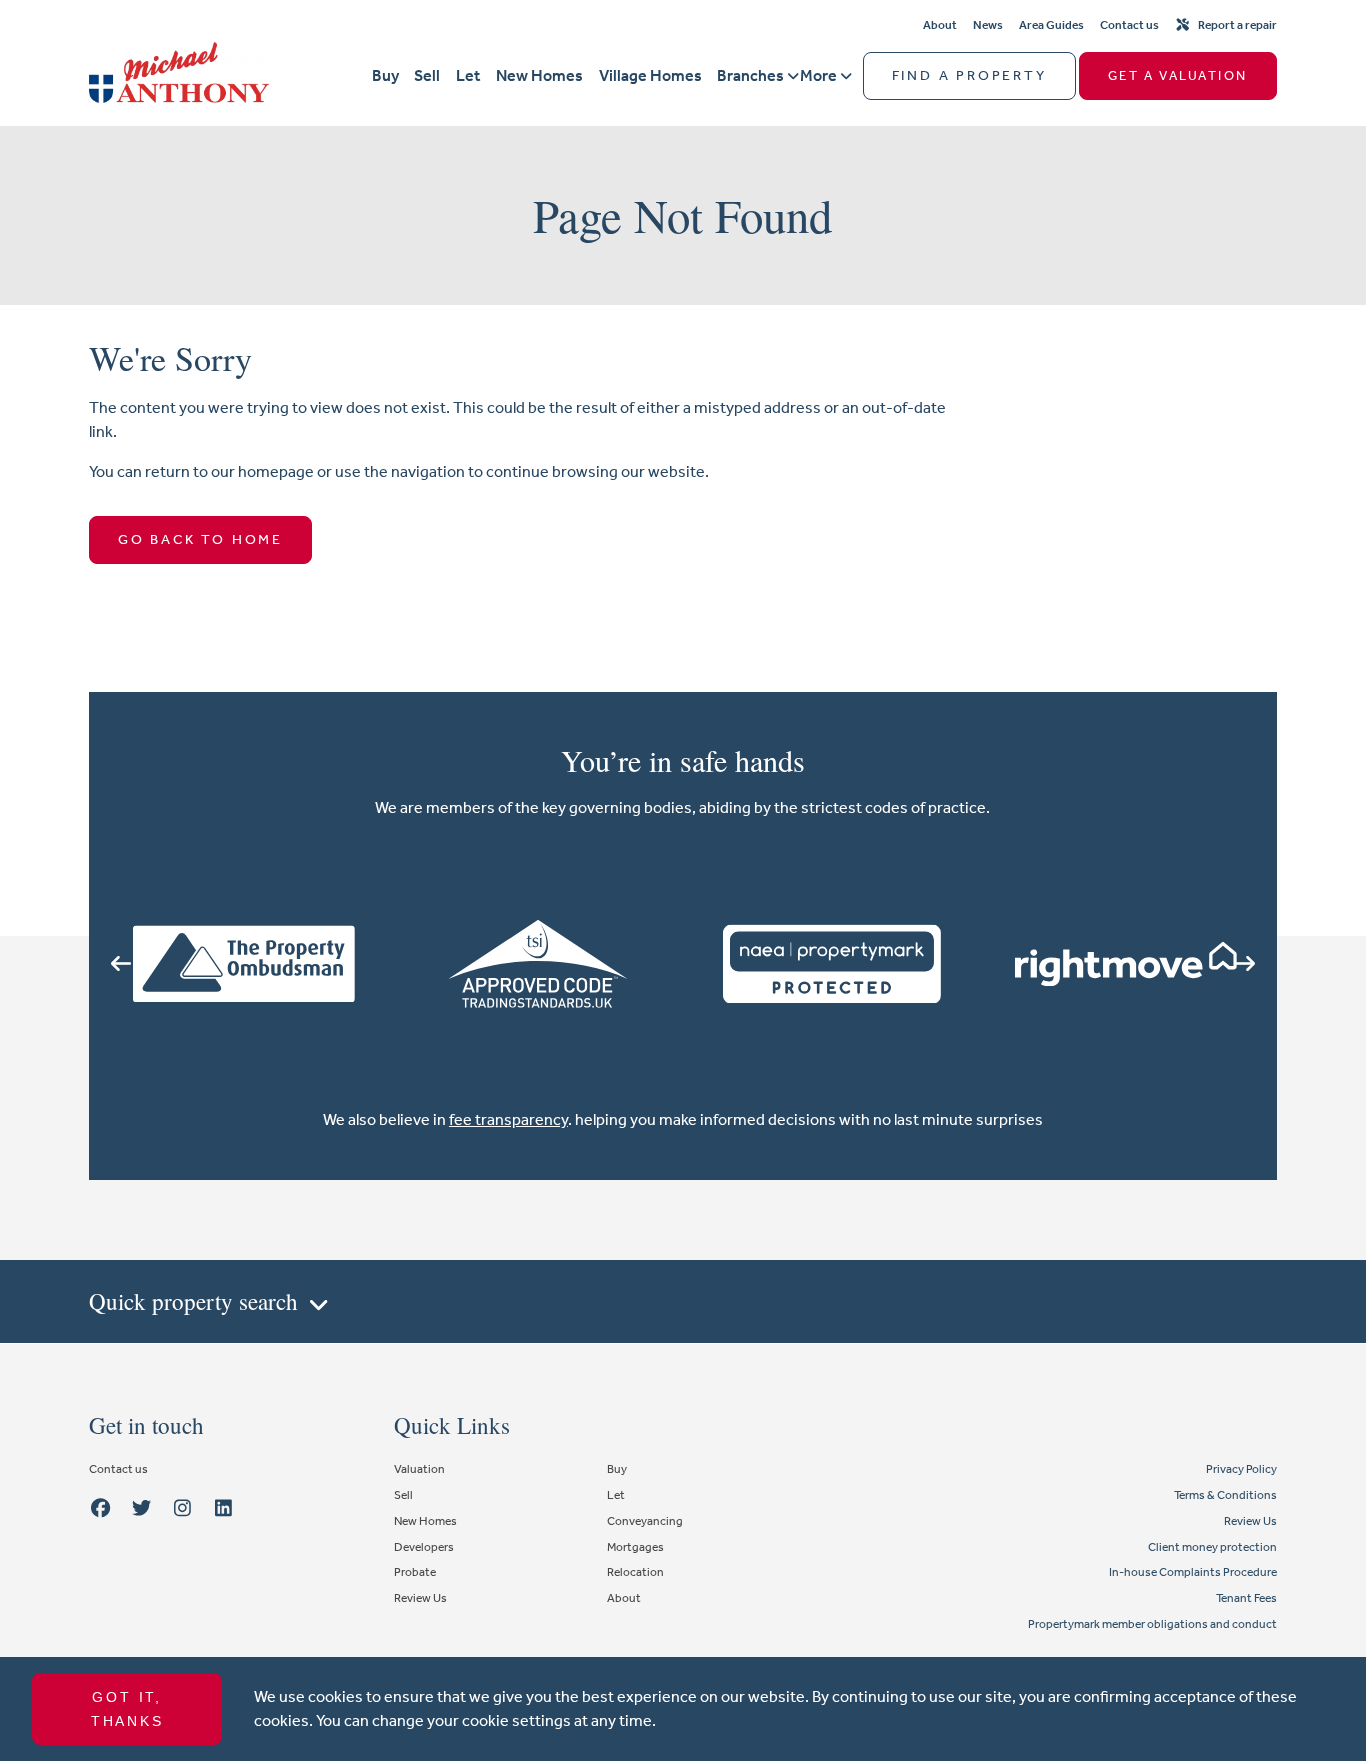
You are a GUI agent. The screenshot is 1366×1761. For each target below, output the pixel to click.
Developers (424, 1547)
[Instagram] (183, 1508)
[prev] (121, 964)
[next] (1245, 964)
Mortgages (635, 1547)
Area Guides (1051, 25)
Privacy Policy (1241, 1469)
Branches (750, 76)
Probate (415, 1572)
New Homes (539, 76)
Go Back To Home (200, 539)
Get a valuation (1178, 75)
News (988, 25)
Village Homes (650, 76)
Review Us (420, 1598)
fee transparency (508, 1119)
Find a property (969, 75)
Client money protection (1212, 1547)
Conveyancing (645, 1521)
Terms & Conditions (1225, 1495)
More (818, 76)
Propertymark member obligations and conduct (1152, 1624)
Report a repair (1237, 25)
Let (468, 76)
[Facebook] (101, 1508)
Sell (427, 76)
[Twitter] (142, 1508)
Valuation (419, 1469)
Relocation (635, 1572)
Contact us (1129, 25)
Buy (385, 76)
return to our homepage (231, 471)
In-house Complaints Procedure (1193, 1572)
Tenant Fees (1246, 1598)
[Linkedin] (223, 1508)
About (940, 25)
